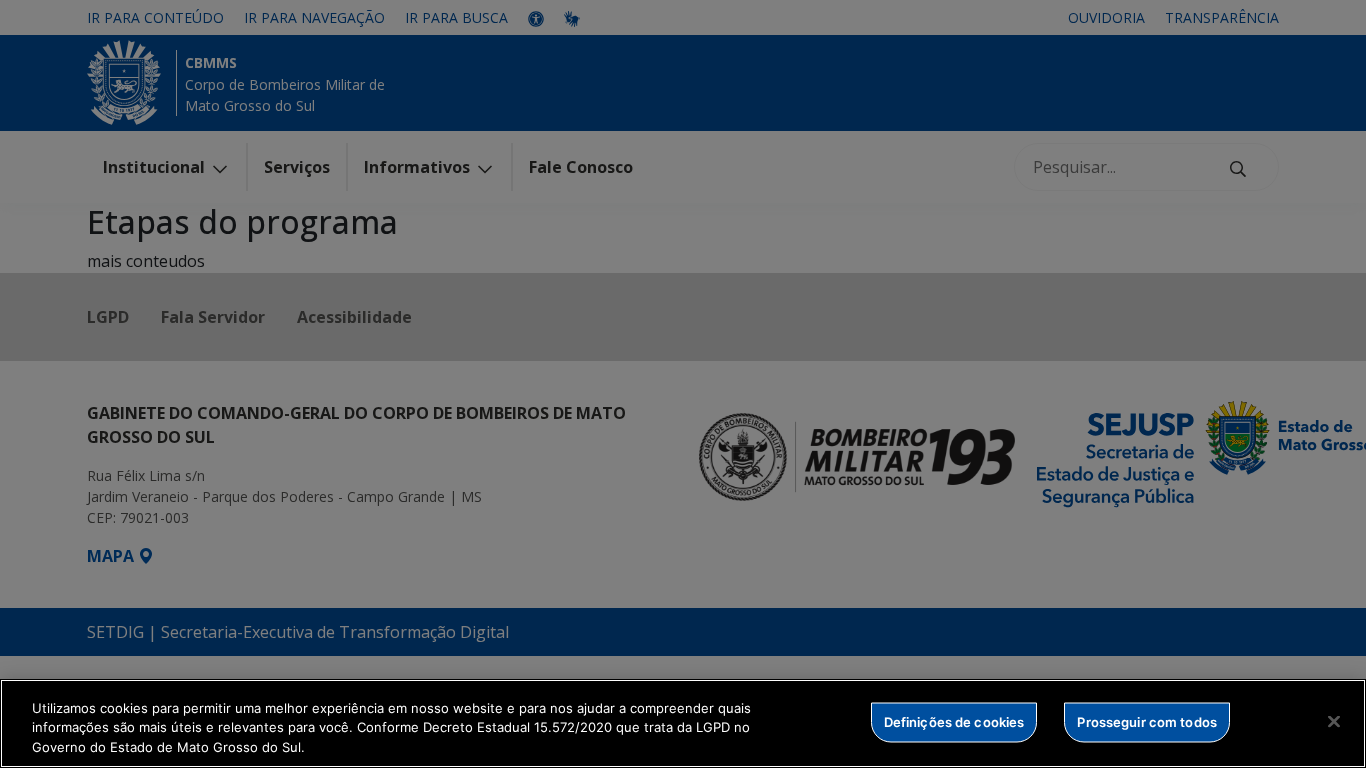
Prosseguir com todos (1147, 721)
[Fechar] (1334, 721)
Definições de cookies (954, 721)
